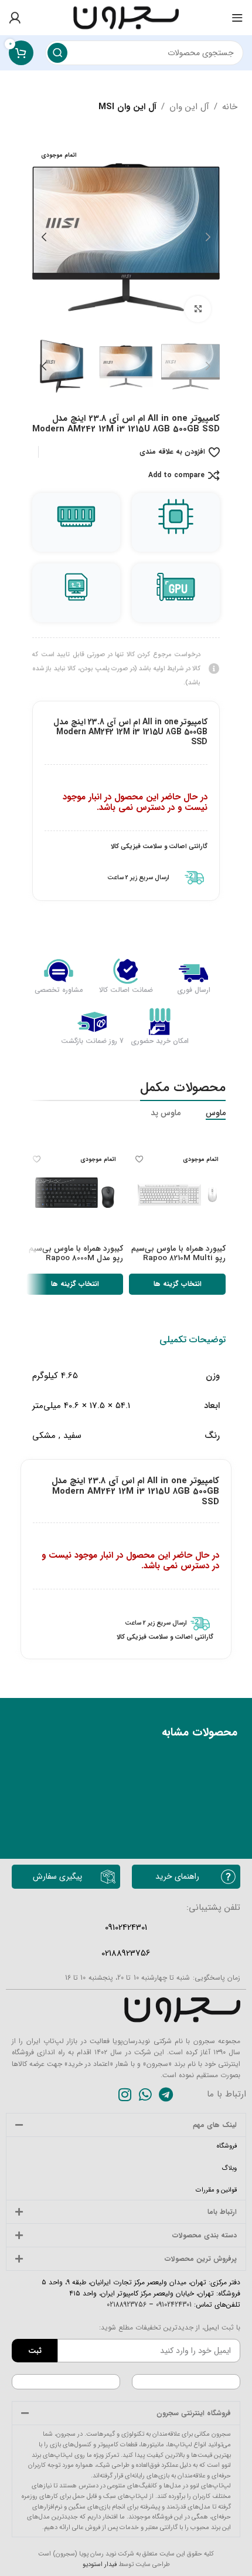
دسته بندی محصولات (205, 2235)
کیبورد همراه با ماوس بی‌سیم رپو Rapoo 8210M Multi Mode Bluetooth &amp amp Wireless (178, 1263)
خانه (230, 107)
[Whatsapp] (145, 2094)
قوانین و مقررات (216, 2190)
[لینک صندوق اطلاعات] (126, 878)
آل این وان (189, 107)
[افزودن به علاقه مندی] (139, 1159)
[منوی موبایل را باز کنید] (237, 18)
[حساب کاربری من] (15, 18)
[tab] (193, 1340)
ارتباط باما (222, 2212)
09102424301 (173, 2305)
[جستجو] (57, 53)
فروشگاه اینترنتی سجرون (194, 2413)
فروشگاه (227, 2146)
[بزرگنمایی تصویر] (198, 309)
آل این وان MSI (127, 107)
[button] (208, 237)
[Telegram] (166, 2094)
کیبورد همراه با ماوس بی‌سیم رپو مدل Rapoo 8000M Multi (76, 1258)
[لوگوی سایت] (126, 17)
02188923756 (127, 2305)
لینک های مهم (215, 2125)
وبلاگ (229, 2168)
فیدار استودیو (100, 2565)
